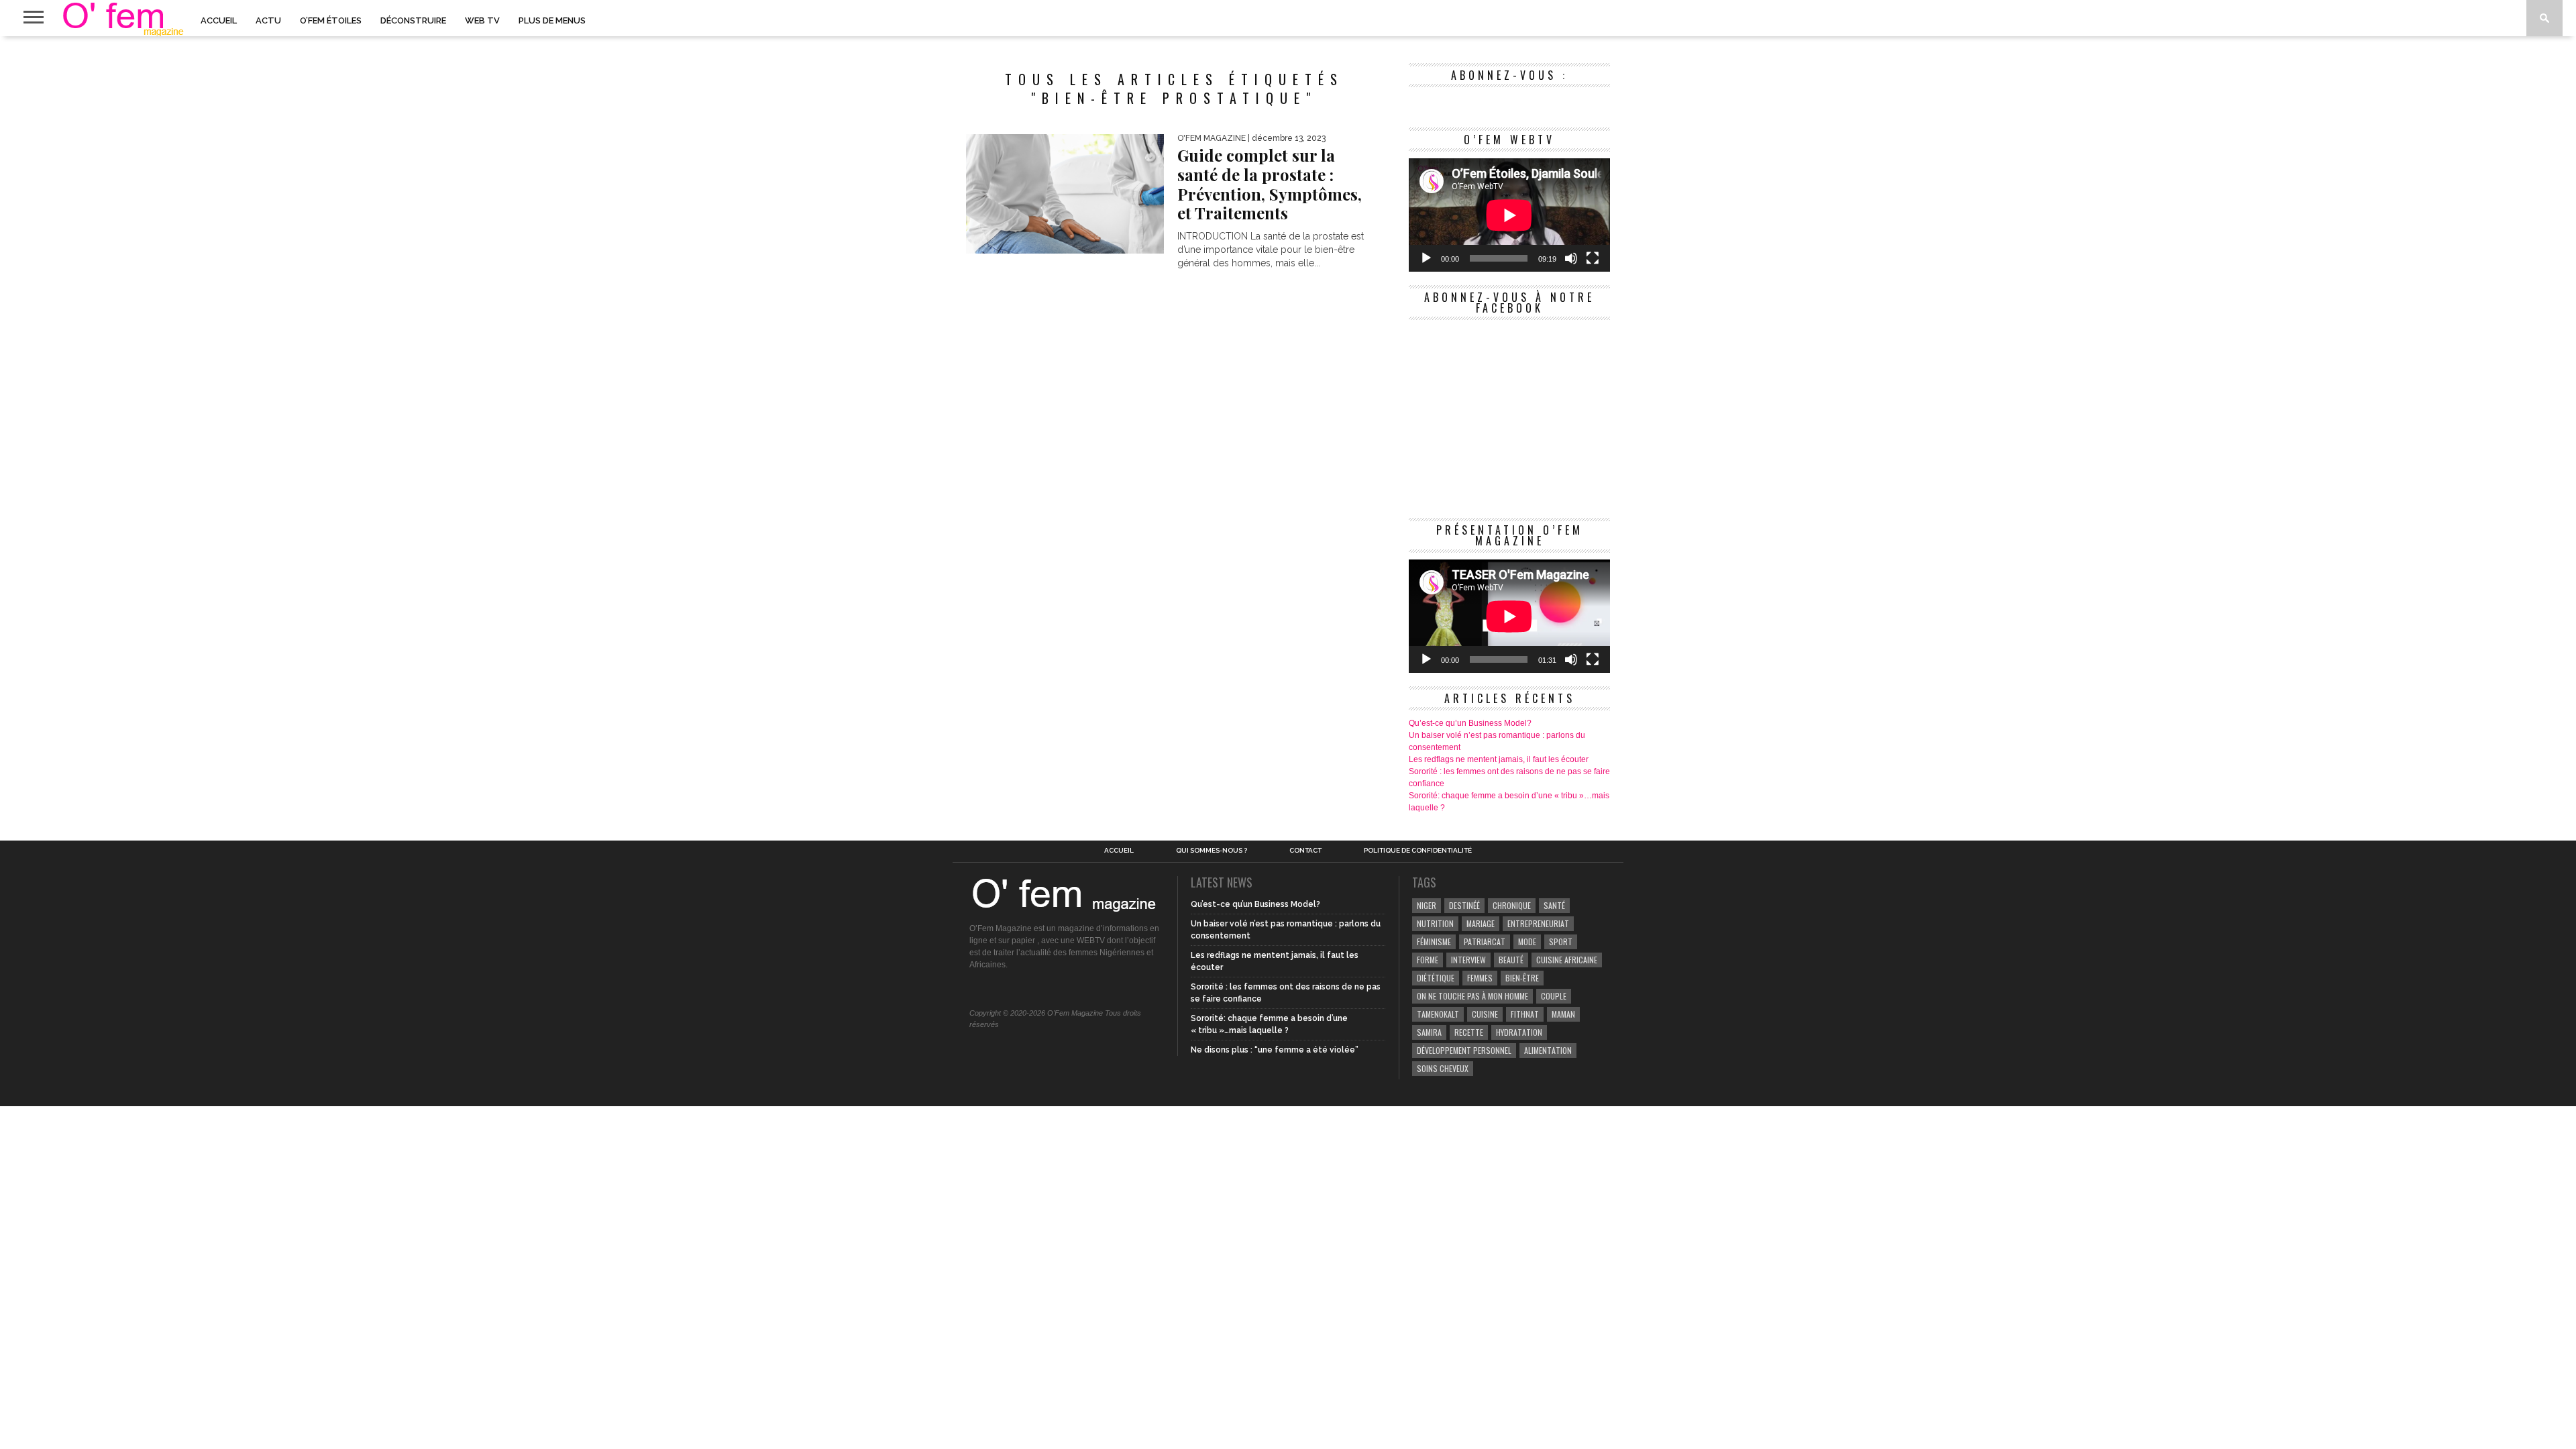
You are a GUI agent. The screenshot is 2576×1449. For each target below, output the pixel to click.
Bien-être (1522, 978)
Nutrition (1435, 923)
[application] (1509, 215)
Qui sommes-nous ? (1212, 851)
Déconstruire (413, 20)
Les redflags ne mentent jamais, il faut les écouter (1499, 759)
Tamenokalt (1438, 1014)
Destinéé (1464, 905)
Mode (1527, 942)
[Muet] (1571, 258)
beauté (1511, 960)
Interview (1468, 960)
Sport (1561, 942)
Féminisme (1434, 942)
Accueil (219, 20)
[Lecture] (1426, 258)
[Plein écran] (1593, 258)
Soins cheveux (1443, 1068)
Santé (1554, 905)
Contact (1305, 851)
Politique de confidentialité (1418, 851)
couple (1554, 996)
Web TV (482, 20)
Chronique (1512, 905)
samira (1429, 1032)
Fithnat (1525, 1014)
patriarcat (1485, 942)
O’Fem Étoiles (331, 20)
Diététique (1436, 978)
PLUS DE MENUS (552, 20)
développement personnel (1464, 1050)
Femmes (1480, 978)
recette (1469, 1032)
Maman (1563, 1014)
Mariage (1481, 923)
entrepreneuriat (1538, 923)
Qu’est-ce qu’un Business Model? (1470, 723)
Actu (268, 20)
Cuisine (1485, 1014)
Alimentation (1548, 1050)
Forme (1428, 960)
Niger (1427, 905)
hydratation (1519, 1032)
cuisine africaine (1567, 960)
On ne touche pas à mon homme (1472, 996)
